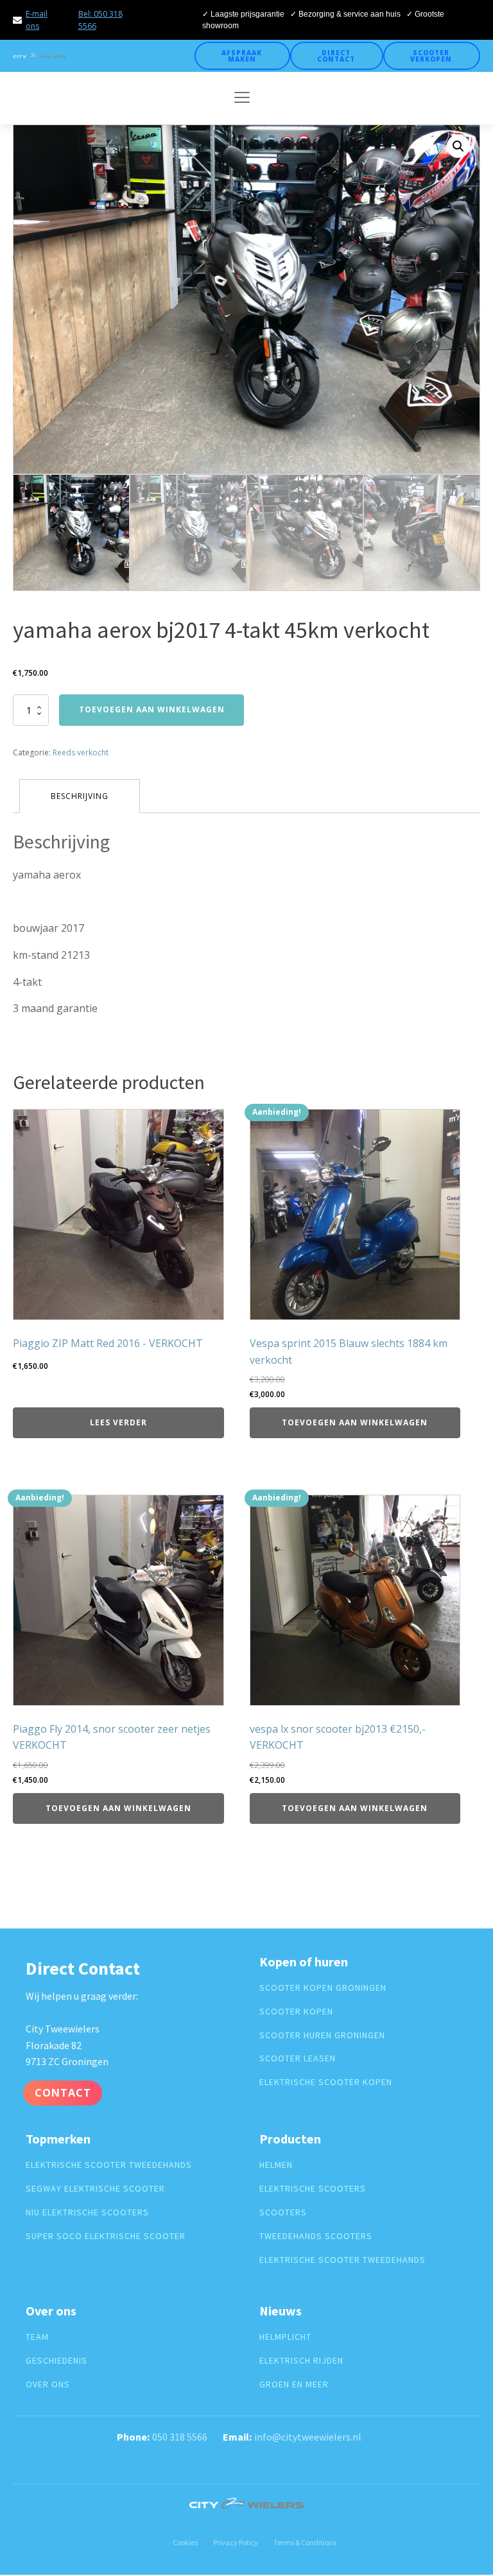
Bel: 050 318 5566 (100, 20)
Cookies (185, 2542)
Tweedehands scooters (316, 2236)
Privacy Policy (236, 2542)
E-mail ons (37, 20)
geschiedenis (56, 2361)
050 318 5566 (180, 2437)
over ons (48, 2384)
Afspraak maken (242, 56)
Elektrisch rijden (301, 2361)
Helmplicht (285, 2337)
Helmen (276, 2165)
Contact (63, 2093)
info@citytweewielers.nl (308, 2437)
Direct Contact (336, 56)
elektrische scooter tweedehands (109, 2165)
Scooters (283, 2212)
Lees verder (118, 1422)
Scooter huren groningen (322, 2035)
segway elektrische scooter (95, 2189)
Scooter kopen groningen (323, 1988)
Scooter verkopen (431, 56)
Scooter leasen (298, 2058)
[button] (458, 146)
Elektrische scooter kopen (326, 2082)
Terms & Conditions (305, 2542)
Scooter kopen (296, 2012)
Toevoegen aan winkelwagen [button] (355, 1422)
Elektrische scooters (313, 2189)
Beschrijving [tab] (80, 796)
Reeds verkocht (81, 752)
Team (37, 2337)
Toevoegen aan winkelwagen (152, 709)
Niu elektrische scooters (87, 2212)
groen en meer (294, 2384)
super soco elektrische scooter (106, 2236)
